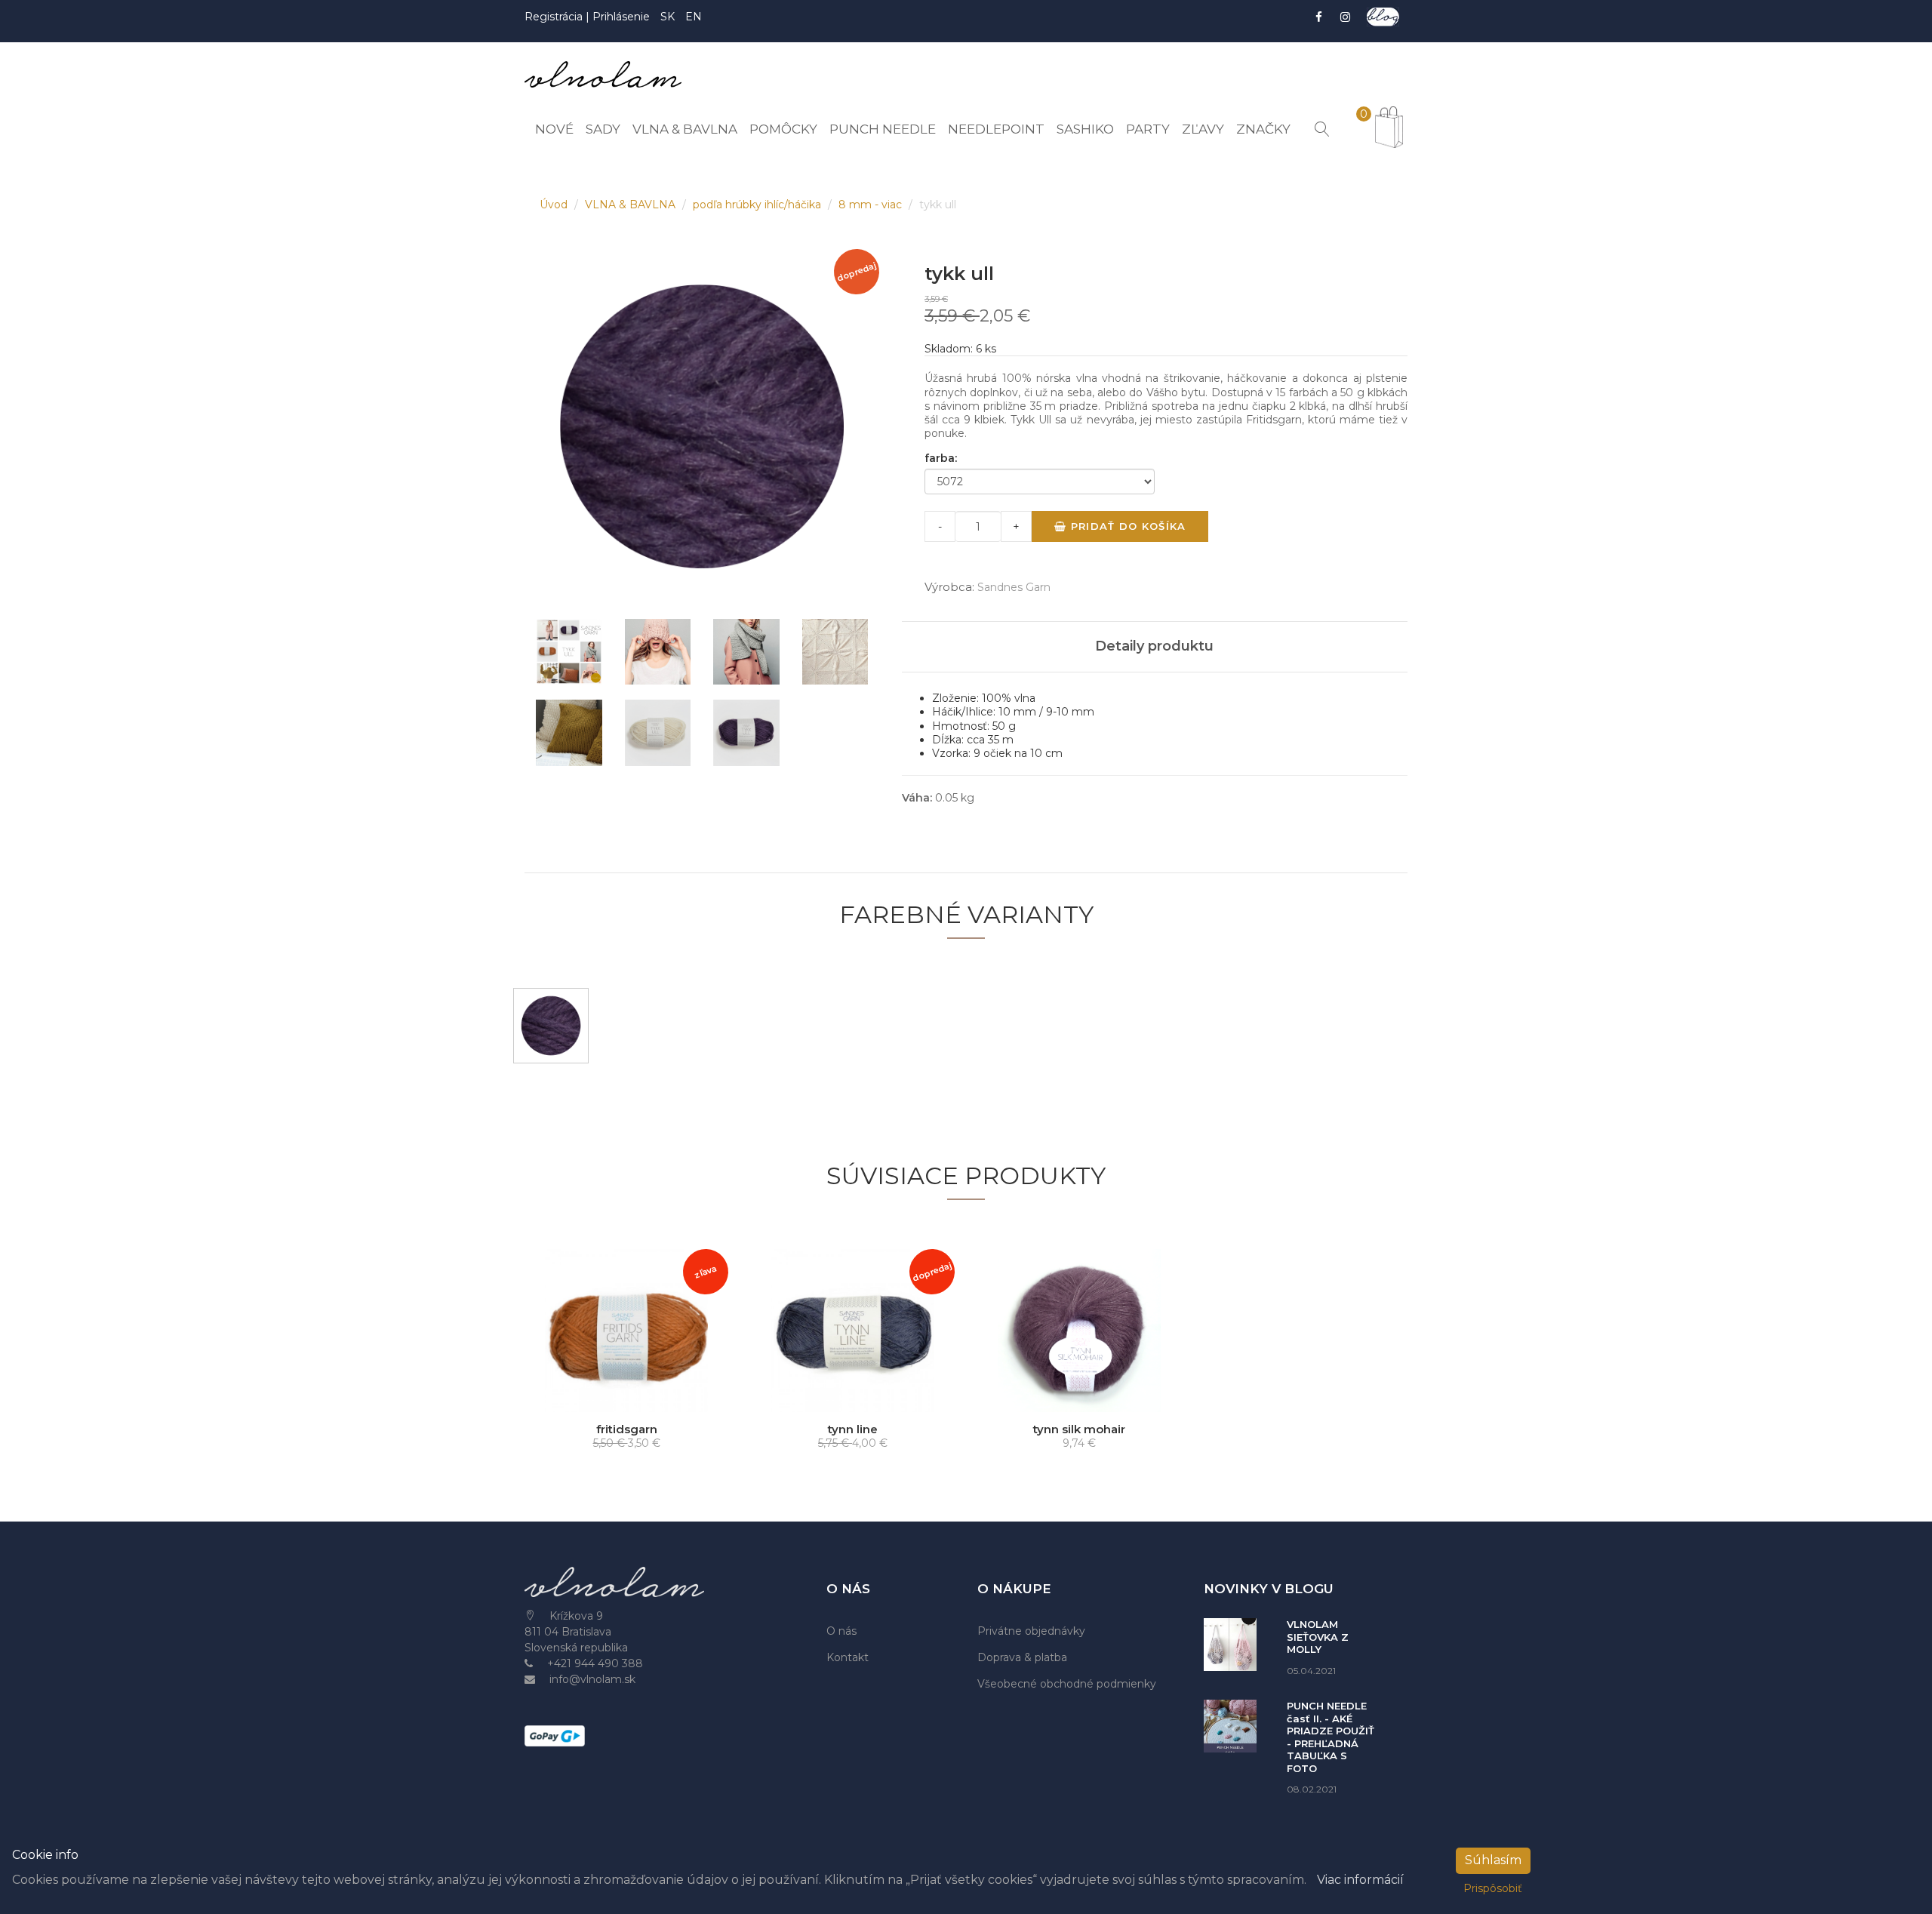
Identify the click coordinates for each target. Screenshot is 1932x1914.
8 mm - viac (872, 205)
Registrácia (555, 17)
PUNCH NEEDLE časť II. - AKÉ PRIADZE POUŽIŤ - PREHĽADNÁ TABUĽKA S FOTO (1331, 1737)
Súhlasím (1493, 1860)
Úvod (555, 205)
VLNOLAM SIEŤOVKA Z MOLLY (1318, 1637)
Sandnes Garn (1014, 587)
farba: (941, 458)
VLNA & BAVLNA (632, 205)
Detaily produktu (1154, 646)
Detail (632, 1398)
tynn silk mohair (1079, 1429)
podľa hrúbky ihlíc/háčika (758, 205)
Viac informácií (1360, 1880)
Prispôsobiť (1493, 1888)
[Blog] (1383, 17)
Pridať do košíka (1126, 526)
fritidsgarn (627, 1429)
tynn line (853, 1429)
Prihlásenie (621, 17)
